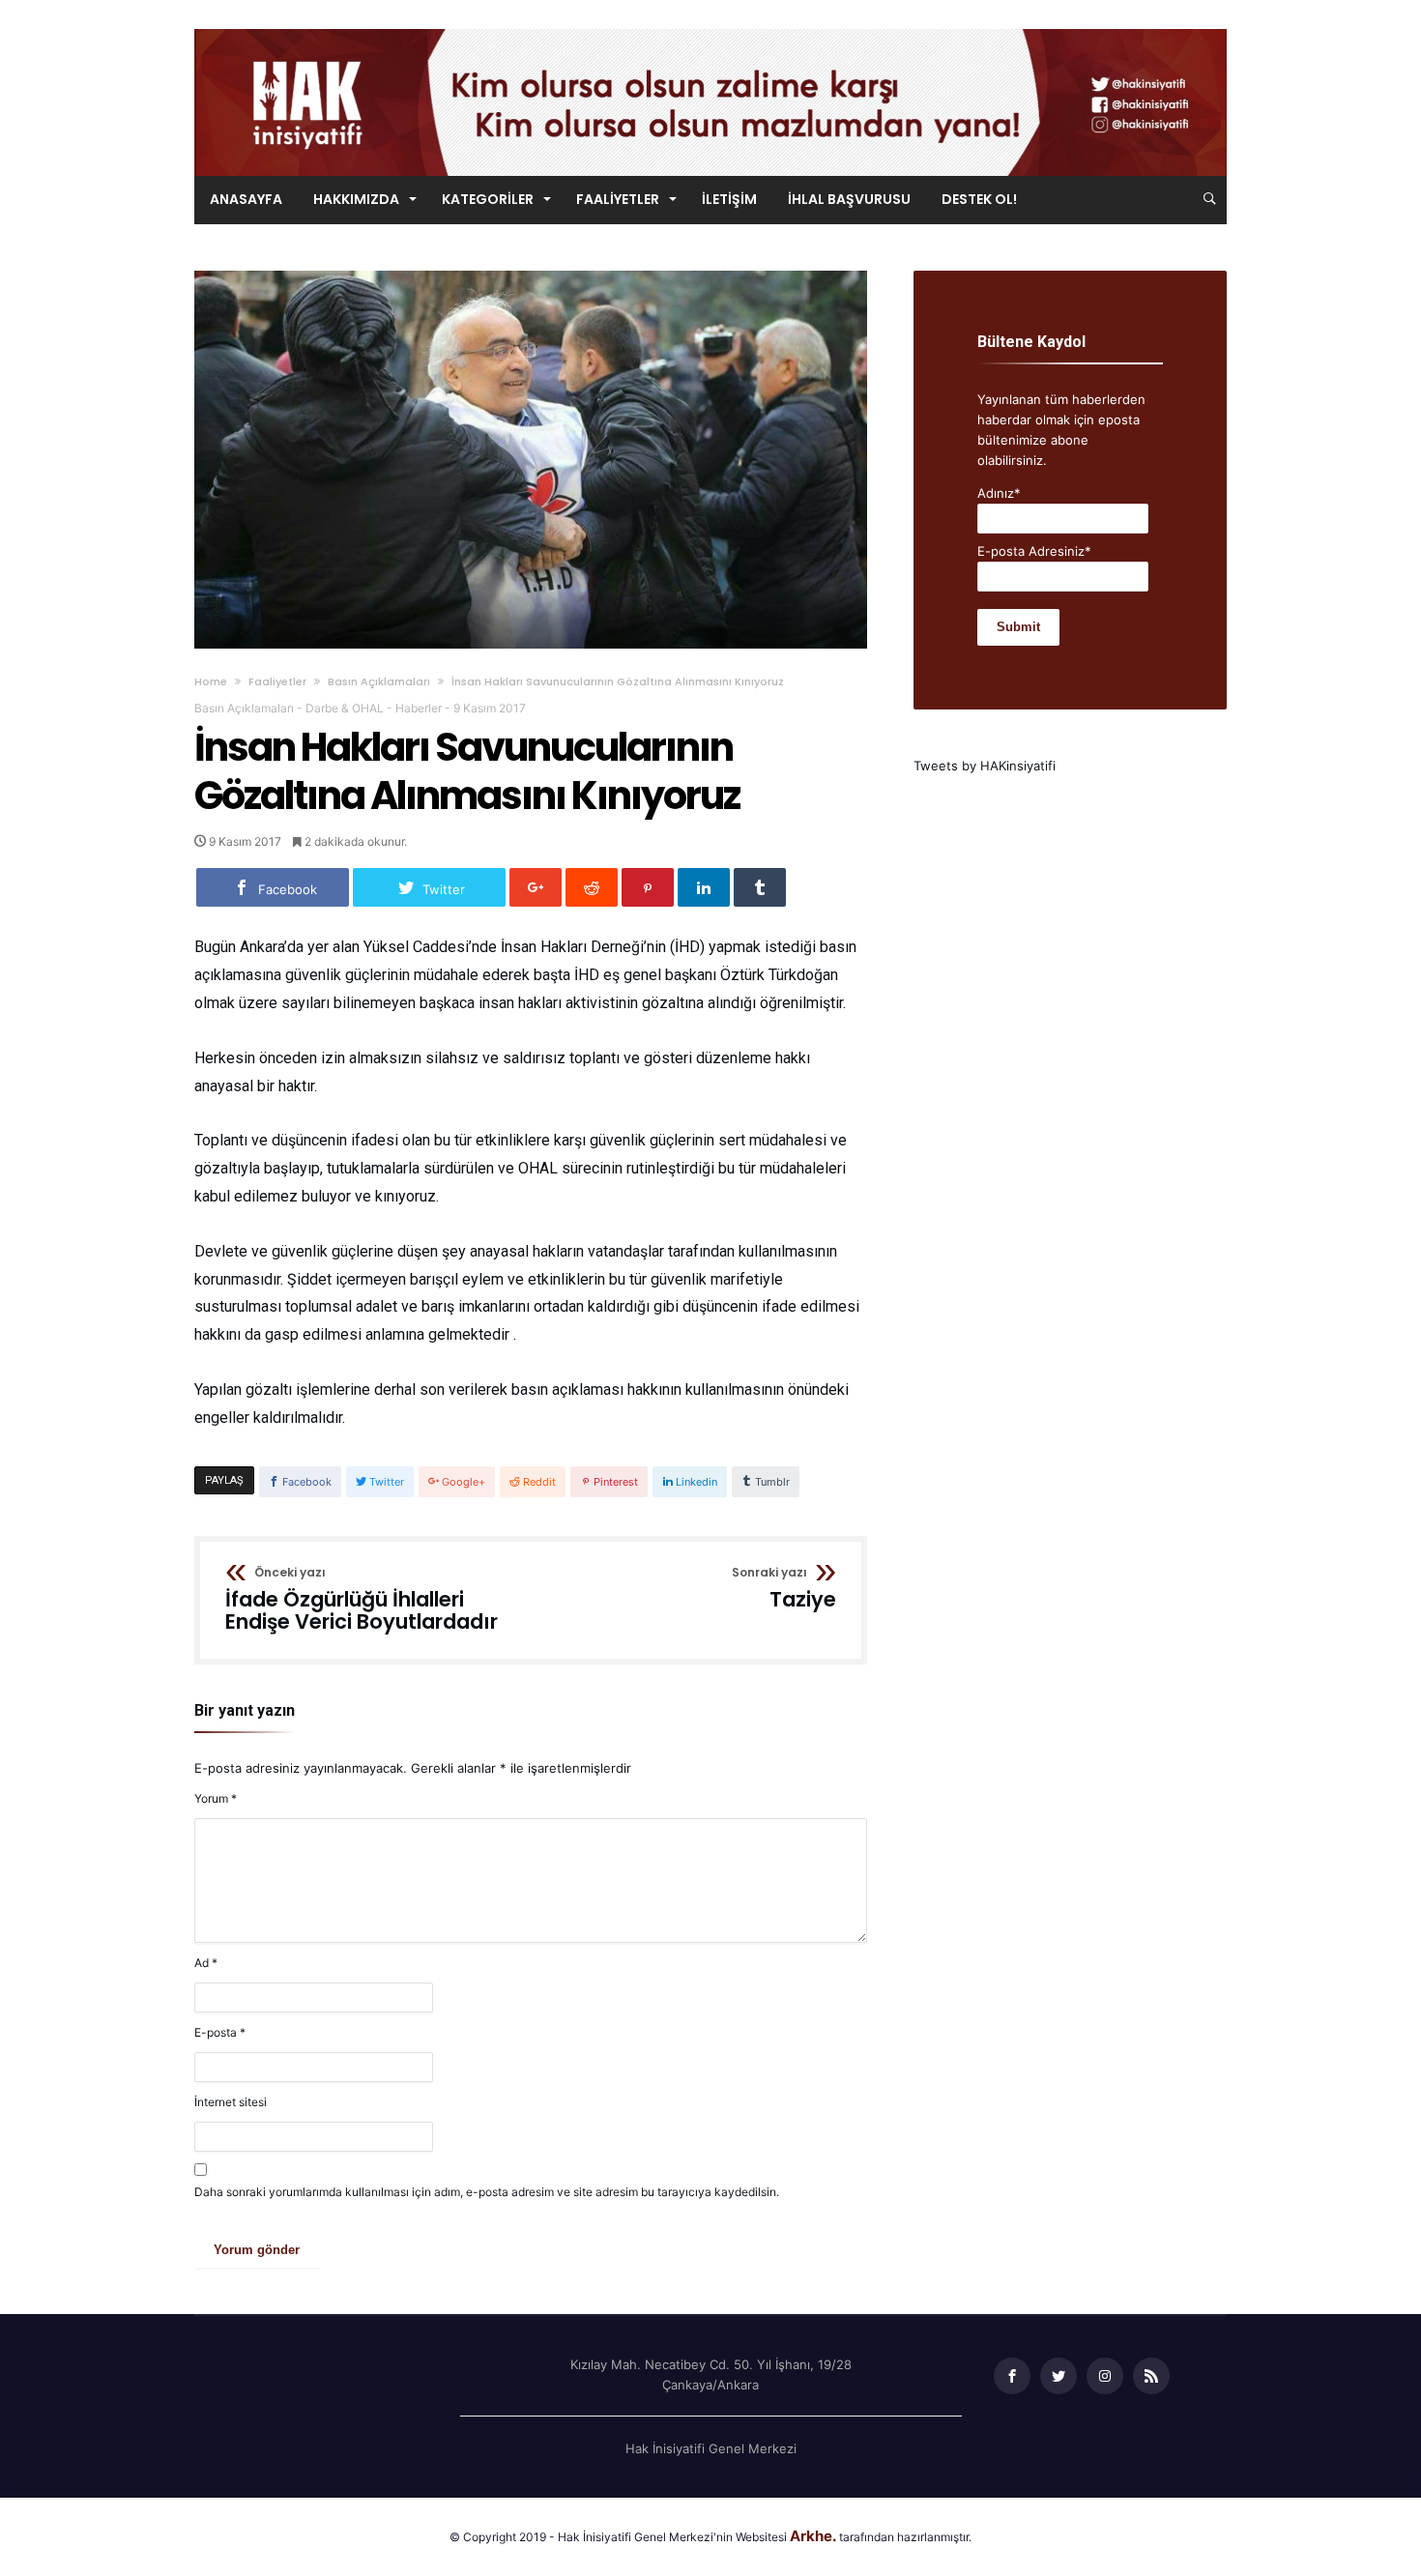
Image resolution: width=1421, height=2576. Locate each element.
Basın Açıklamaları (379, 681)
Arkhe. (813, 2536)
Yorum (216, 1798)
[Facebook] (1012, 2376)
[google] (536, 887)
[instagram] (1105, 2376)
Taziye (784, 1589)
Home (211, 681)
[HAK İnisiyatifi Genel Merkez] (710, 29)
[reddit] (592, 887)
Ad (206, 1963)
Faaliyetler (277, 681)
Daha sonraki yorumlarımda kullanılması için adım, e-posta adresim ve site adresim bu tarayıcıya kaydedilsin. (487, 2192)
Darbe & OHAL (345, 708)
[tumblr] (760, 887)
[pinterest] (648, 887)
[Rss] (1151, 2376)
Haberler (419, 708)
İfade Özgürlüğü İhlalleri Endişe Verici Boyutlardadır (362, 1600)
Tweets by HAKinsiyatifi (985, 766)
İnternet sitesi (231, 2102)
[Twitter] (1058, 2376)
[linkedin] (704, 887)
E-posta (220, 2032)
